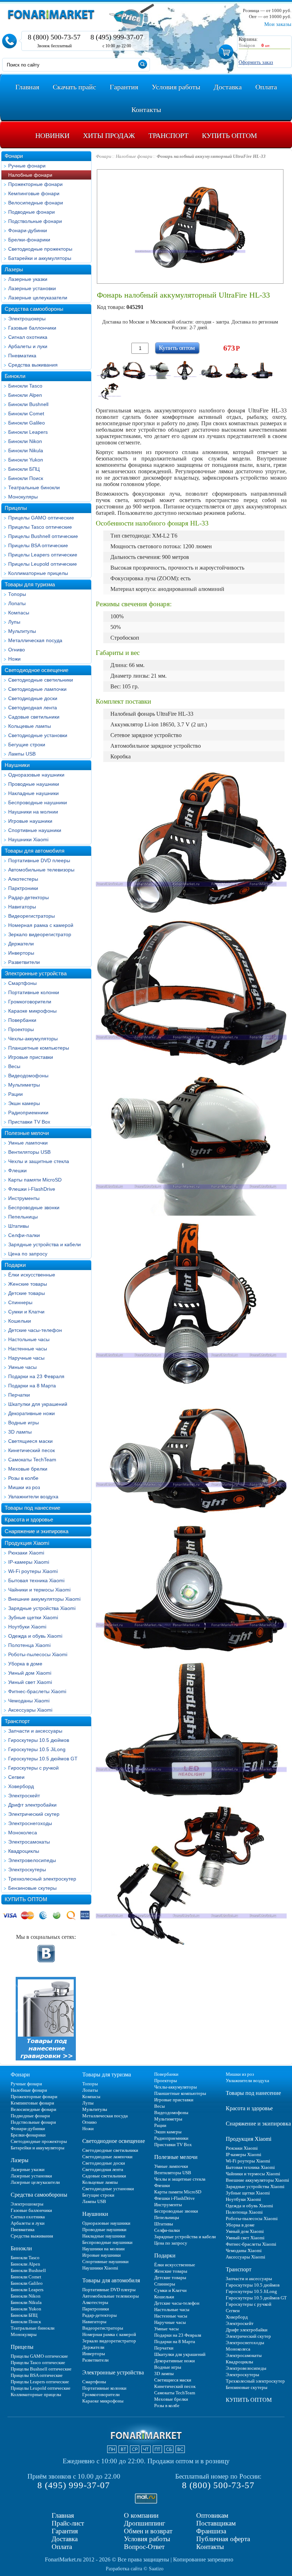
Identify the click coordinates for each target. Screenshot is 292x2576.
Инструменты (24, 1198)
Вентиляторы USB (29, 1152)
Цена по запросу (28, 1254)
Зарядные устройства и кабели (45, 1244)
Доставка (65, 2539)
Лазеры (14, 269)
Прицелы (16, 508)
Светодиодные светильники (41, 680)
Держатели (21, 944)
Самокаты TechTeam (32, 1460)
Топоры (17, 594)
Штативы (19, 1226)
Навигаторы (22, 907)
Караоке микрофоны (32, 1011)
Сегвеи (16, 1777)
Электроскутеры (27, 1870)
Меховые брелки (28, 1469)
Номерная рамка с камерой (41, 925)
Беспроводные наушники (38, 802)
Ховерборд (21, 1786)
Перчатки (19, 1395)
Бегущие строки (27, 745)
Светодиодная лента (33, 708)
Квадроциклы (24, 1851)
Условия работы (147, 2539)
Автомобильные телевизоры (41, 870)
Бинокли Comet (26, 414)
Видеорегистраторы (32, 916)
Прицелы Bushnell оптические (43, 536)
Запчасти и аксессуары (35, 1731)
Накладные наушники (33, 793)
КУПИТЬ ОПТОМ (26, 1899)
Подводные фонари (32, 212)
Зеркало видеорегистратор (40, 934)
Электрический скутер (34, 1814)
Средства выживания (33, 365)
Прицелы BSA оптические (38, 545)
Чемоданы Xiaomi (29, 1701)
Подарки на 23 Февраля (36, 1376)
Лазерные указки (28, 279)
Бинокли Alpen (25, 395)
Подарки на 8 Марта (32, 1386)
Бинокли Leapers (28, 432)
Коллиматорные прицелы (38, 573)
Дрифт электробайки (32, 1805)
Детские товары (27, 1293)
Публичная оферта (223, 2539)
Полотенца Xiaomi (29, 1645)
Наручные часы (26, 1358)
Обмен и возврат (148, 2531)
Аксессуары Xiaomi (30, 1710)
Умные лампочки (28, 1143)
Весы (14, 1066)
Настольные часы (29, 1339)
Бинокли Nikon (25, 441)
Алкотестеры (23, 879)
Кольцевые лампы (30, 726)
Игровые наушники (30, 821)
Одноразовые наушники (36, 775)
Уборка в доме (25, 1664)
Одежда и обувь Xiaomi (35, 1636)
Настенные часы (28, 1349)
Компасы (19, 613)
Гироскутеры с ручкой (33, 1768)
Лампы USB (22, 754)
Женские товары (28, 1284)
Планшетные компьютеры (39, 1048)
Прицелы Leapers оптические (43, 555)
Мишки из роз (24, 1487)
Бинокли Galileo (27, 423)
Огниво (17, 650)
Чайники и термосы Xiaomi (39, 1590)
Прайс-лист (68, 2523)
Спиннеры (20, 1302)
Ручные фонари (27, 166)
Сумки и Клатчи (26, 1312)
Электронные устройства (36, 973)
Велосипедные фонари (36, 203)
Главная (63, 2515)
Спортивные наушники (35, 830)
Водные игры (24, 1423)
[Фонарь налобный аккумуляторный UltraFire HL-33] (108, 370)
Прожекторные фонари (35, 184)
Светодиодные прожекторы (40, 249)
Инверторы (21, 953)
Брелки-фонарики (29, 240)
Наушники (17, 765)
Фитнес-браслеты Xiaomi (37, 1691)
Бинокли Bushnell (28, 404)
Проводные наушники (34, 784)
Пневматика (22, 356)
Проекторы (21, 1029)
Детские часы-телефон (35, 1330)
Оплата (62, 2547)
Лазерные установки (32, 288)
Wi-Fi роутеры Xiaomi (33, 1571)
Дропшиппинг (145, 2523)
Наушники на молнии (33, 812)
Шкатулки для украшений (38, 1404)
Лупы (14, 622)
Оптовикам (212, 2515)
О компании (141, 2515)
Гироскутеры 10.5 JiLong (37, 1749)
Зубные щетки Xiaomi (33, 1617)
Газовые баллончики (32, 328)
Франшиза (211, 2531)
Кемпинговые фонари (34, 193)
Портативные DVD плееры (39, 860)
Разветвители (24, 962)
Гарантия (65, 2531)
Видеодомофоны (28, 1076)
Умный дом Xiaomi (30, 1673)
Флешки (17, 1170)
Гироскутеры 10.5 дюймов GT (43, 1759)
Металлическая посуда (35, 640)
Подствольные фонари (35, 221)
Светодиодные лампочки (37, 689)
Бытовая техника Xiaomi (36, 1580)
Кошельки (20, 1321)
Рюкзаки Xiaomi (26, 1553)
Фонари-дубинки (28, 230)
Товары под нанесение (32, 1508)
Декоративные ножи (32, 1413)
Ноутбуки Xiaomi (27, 1627)
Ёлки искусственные (32, 1275)
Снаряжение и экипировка (36, 1531)
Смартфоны (22, 983)
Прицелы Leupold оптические (43, 564)
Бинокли (15, 376)
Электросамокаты (29, 1842)
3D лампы (20, 1432)
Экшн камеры (24, 1103)
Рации (15, 1094)
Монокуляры (23, 497)
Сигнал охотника (28, 337)
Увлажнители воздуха (33, 1497)
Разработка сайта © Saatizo (135, 2569)
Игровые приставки (31, 1057)
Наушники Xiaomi (28, 839)
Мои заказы (278, 24)
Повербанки (22, 1020)
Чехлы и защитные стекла (39, 1161)
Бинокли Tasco (25, 386)
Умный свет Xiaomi (30, 1682)
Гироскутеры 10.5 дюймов (39, 1740)
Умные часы (22, 1367)
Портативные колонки (34, 992)
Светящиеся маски (30, 1441)
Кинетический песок (32, 1450)
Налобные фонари (30, 175)
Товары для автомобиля (35, 851)
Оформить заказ (256, 62)
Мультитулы (22, 631)
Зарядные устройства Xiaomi (42, 1608)
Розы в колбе (23, 1478)
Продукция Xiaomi (27, 1543)
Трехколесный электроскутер (42, 1879)
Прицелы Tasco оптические (40, 527)
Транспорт (17, 1721)
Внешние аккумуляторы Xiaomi (44, 1599)
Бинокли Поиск (26, 478)
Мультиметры (24, 1085)
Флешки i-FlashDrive (32, 1189)
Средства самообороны (34, 309)
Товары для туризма (30, 584)
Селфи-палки (24, 1235)
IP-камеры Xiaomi (29, 1562)
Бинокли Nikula (26, 450)
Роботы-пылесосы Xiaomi (38, 1654)
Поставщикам (216, 2523)
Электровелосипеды (32, 1860)
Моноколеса (23, 1833)
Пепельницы (23, 1217)
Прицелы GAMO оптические (41, 518)
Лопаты (17, 603)
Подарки (15, 1265)
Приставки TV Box (29, 1122)
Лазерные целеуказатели (38, 298)
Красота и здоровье (29, 1519)
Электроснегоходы (30, 1823)
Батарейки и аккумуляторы (40, 258)
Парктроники (23, 888)
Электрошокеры (27, 319)
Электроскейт (24, 1796)
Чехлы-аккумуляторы (33, 1039)
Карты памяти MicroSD (35, 1180)
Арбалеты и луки (28, 346)
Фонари (14, 156)
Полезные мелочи (27, 1133)
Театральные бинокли (34, 487)
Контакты (210, 2547)
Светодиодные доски (33, 698)
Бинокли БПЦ (24, 469)
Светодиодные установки (38, 735)
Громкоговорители (30, 1002)
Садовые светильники (34, 717)
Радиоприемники (28, 1113)
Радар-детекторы (28, 897)
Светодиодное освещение (36, 670)
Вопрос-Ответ (144, 2547)
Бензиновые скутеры (32, 1888)
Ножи (14, 659)
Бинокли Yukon (26, 460)
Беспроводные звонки (34, 1207)
